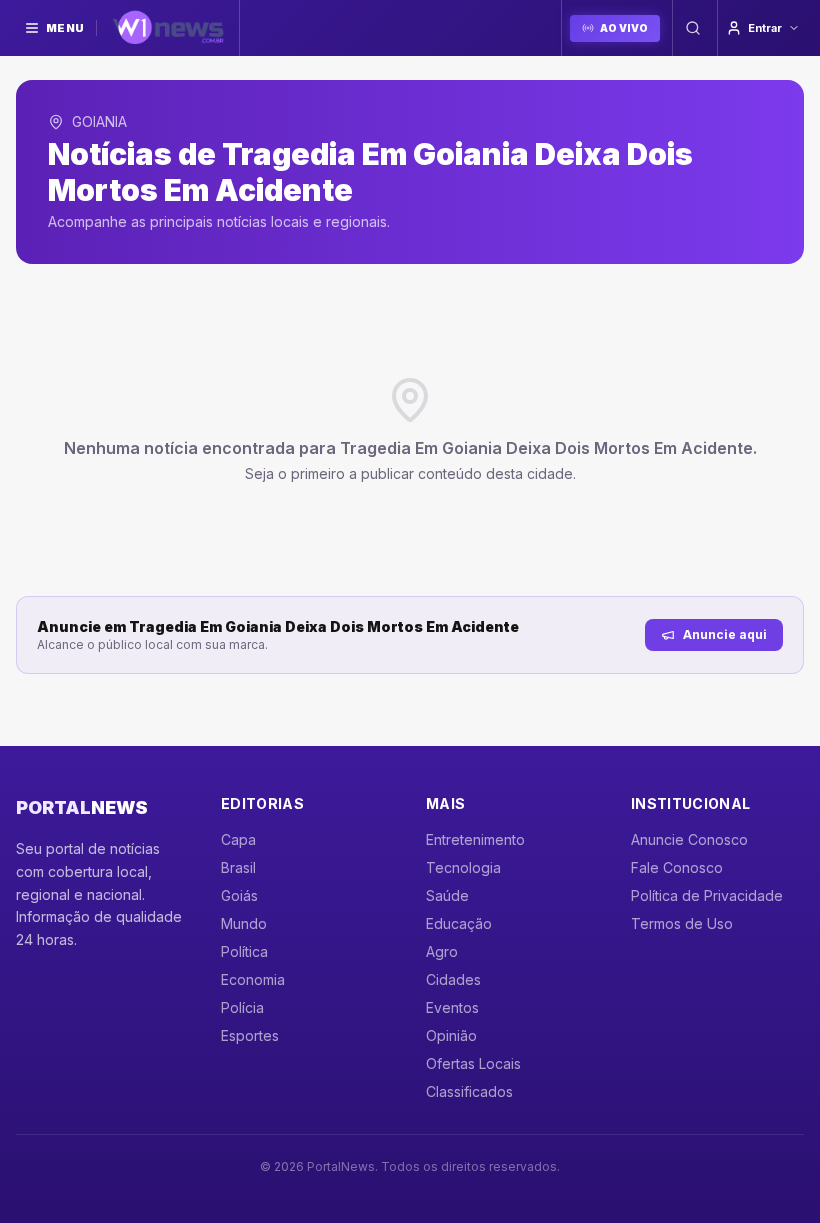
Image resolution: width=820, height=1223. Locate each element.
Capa (238, 839)
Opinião (451, 1035)
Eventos (452, 1007)
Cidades (453, 979)
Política (244, 951)
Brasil (238, 867)
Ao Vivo (624, 28)
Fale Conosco (677, 867)
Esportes (250, 1035)
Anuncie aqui (725, 634)
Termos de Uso (682, 923)
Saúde (447, 895)
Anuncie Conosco (689, 839)
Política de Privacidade (707, 895)
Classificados (469, 1091)
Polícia (242, 1007)
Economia (253, 979)
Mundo (244, 923)
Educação (459, 923)
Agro (442, 951)
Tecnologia (463, 867)
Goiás (239, 895)
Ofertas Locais (473, 1063)
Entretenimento (475, 839)
